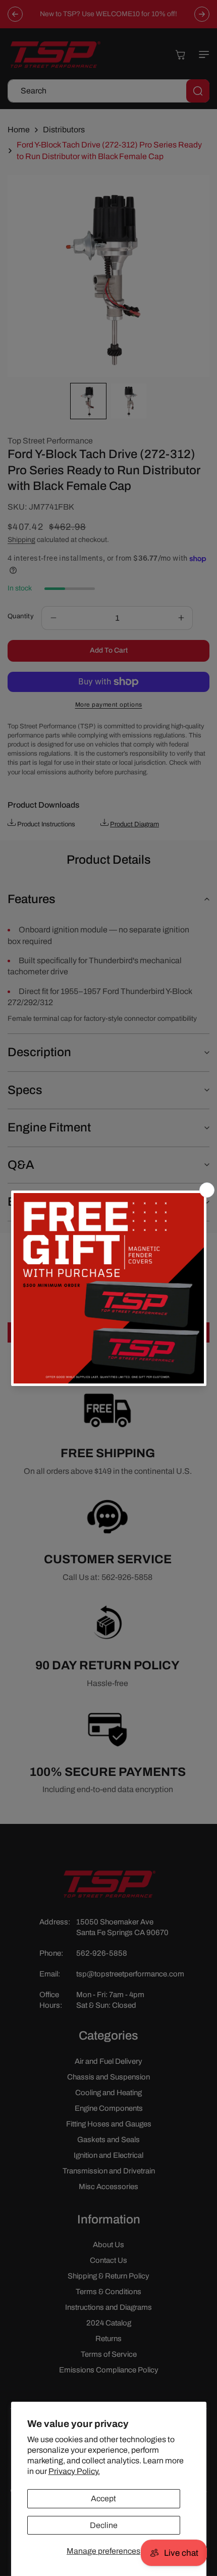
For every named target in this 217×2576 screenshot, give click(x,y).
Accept (103, 2498)
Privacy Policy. (74, 2471)
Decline (104, 2525)
